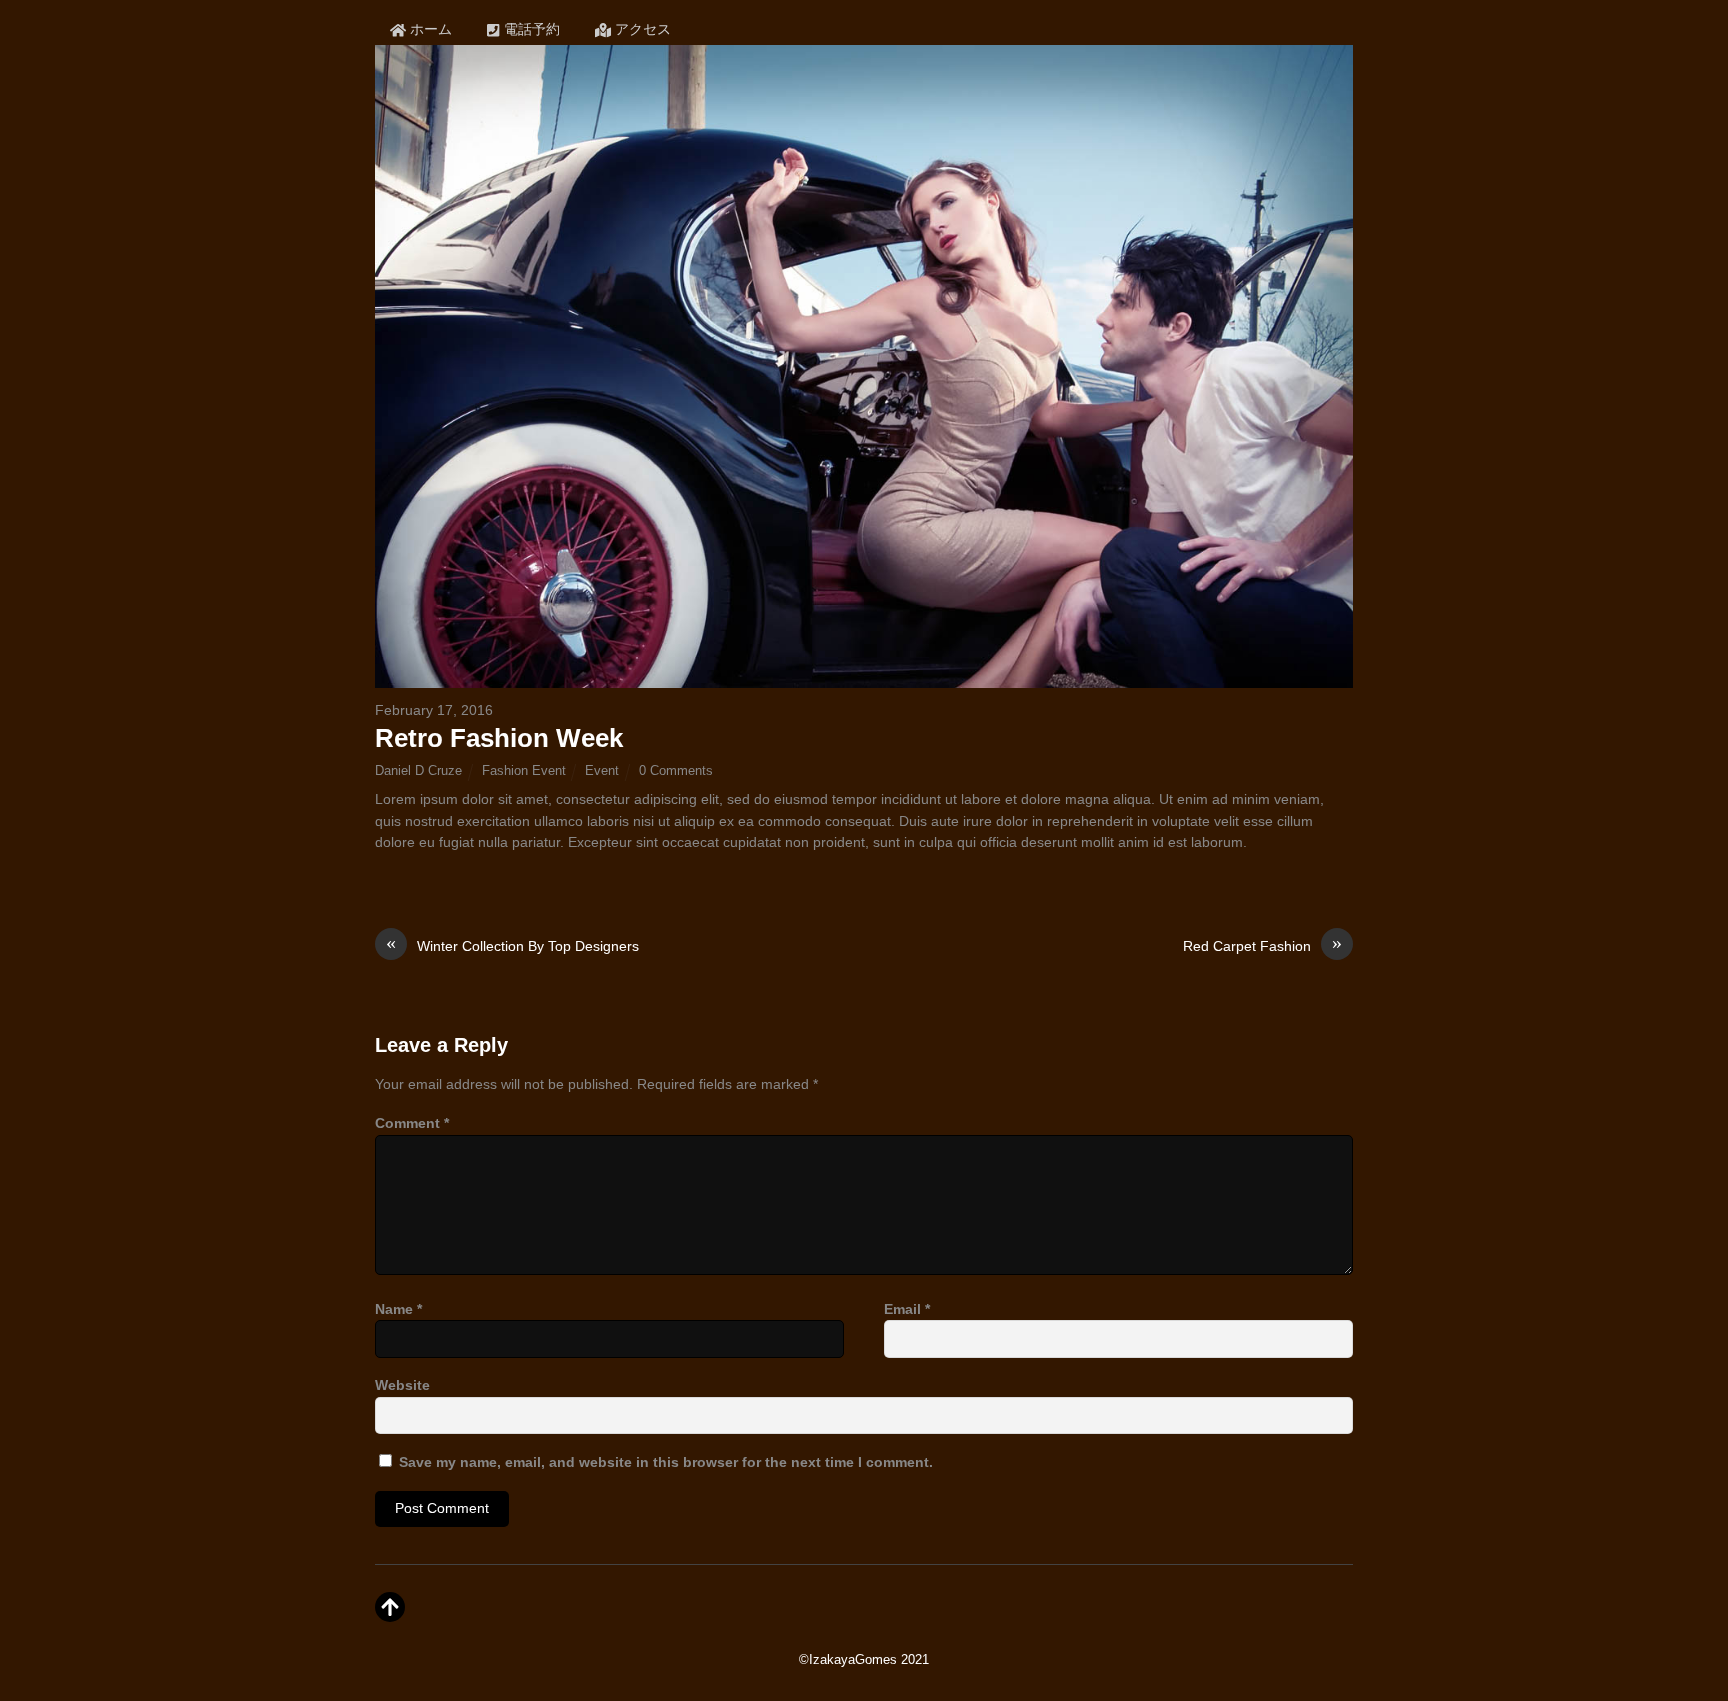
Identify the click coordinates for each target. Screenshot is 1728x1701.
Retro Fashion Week (499, 738)
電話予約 (530, 29)
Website (402, 1385)
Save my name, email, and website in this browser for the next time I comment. (666, 1462)
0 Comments (676, 770)
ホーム (429, 29)
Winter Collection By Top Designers (512, 945)
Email (907, 1309)
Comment (412, 1123)
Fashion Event (524, 770)
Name (398, 1309)
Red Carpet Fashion (1262, 945)
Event (602, 770)
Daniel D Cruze (418, 770)
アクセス (641, 29)
